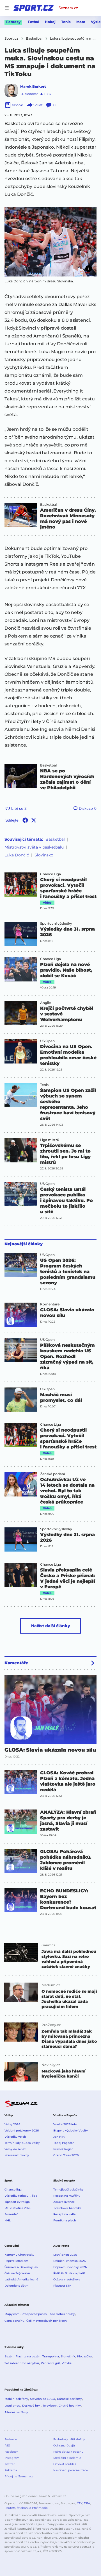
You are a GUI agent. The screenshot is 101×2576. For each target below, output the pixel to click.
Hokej (50, 22)
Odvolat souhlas (65, 2464)
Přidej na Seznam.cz (19, 2476)
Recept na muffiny (67, 2196)
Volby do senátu (16, 2149)
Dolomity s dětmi (17, 2286)
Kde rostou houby (62, 2314)
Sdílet (38, 105)
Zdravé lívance (64, 2202)
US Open (47, 1041)
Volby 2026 (12, 2124)
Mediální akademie (67, 2458)
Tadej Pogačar (64, 2143)
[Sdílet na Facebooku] (25, 820)
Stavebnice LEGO (43, 2399)
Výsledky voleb (15, 2137)
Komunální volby (17, 2155)
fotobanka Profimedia (32, 2508)
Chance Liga (50, 874)
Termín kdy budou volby (22, 2143)
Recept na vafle (64, 2214)
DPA (87, 2503)
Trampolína (51, 2356)
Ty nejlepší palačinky (68, 2190)
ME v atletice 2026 (18, 2208)
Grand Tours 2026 (66, 2155)
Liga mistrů (50, 1140)
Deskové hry (31, 2406)
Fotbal (34, 22)
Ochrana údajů (64, 2445)
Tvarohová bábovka (67, 2208)
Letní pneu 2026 (65, 2255)
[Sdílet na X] (34, 820)
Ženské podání (52, 1474)
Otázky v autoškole (67, 2279)
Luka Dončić (17, 855)
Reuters (10, 2508)
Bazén (9, 2356)
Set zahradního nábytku (22, 2363)
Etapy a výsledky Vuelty (71, 2131)
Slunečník (68, 2356)
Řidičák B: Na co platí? (69, 2273)
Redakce (11, 2439)
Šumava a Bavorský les (21, 2267)
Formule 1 (12, 2214)
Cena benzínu (14, 2321)
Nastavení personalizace (71, 2470)
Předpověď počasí (35, 2314)
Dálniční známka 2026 (69, 2261)
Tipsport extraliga (17, 2202)
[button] (50, 242)
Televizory (50, 2406)
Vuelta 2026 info (65, 2124)
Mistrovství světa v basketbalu (34, 847)
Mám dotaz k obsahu (68, 2452)
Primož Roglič (63, 2149)
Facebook (11, 2452)
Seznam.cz (68, 8)
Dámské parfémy (69, 2399)
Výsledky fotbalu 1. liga (21, 2196)
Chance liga (13, 2190)
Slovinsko (44, 855)
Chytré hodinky (70, 2406)
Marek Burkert (33, 86)
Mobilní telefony (16, 2399)
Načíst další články (51, 1626)
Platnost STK (62, 2286)
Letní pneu (12, 2406)
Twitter (10, 2464)
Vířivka (67, 2363)
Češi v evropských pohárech (47, 2321)
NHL (8, 2220)
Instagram (12, 2458)
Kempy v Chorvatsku (19, 2255)
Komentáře (50, 1304)
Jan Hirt (59, 2137)
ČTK (80, 2503)
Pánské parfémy (16, 2412)
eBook (17, 105)
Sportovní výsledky (56, 924)
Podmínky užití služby (69, 2439)
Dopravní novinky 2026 (70, 2267)
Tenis (66, 22)
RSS (7, 2445)
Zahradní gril (50, 2363)
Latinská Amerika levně (21, 2279)
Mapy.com (12, 2314)
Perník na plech (65, 2220)
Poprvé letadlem (16, 2261)
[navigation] (7, 8)
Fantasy (13, 22)
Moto (81, 22)
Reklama (11, 2470)
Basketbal (48, 505)
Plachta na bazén (28, 2356)
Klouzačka (84, 2356)
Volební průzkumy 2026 (22, 2131)
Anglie (45, 1003)
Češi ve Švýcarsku (17, 2273)
